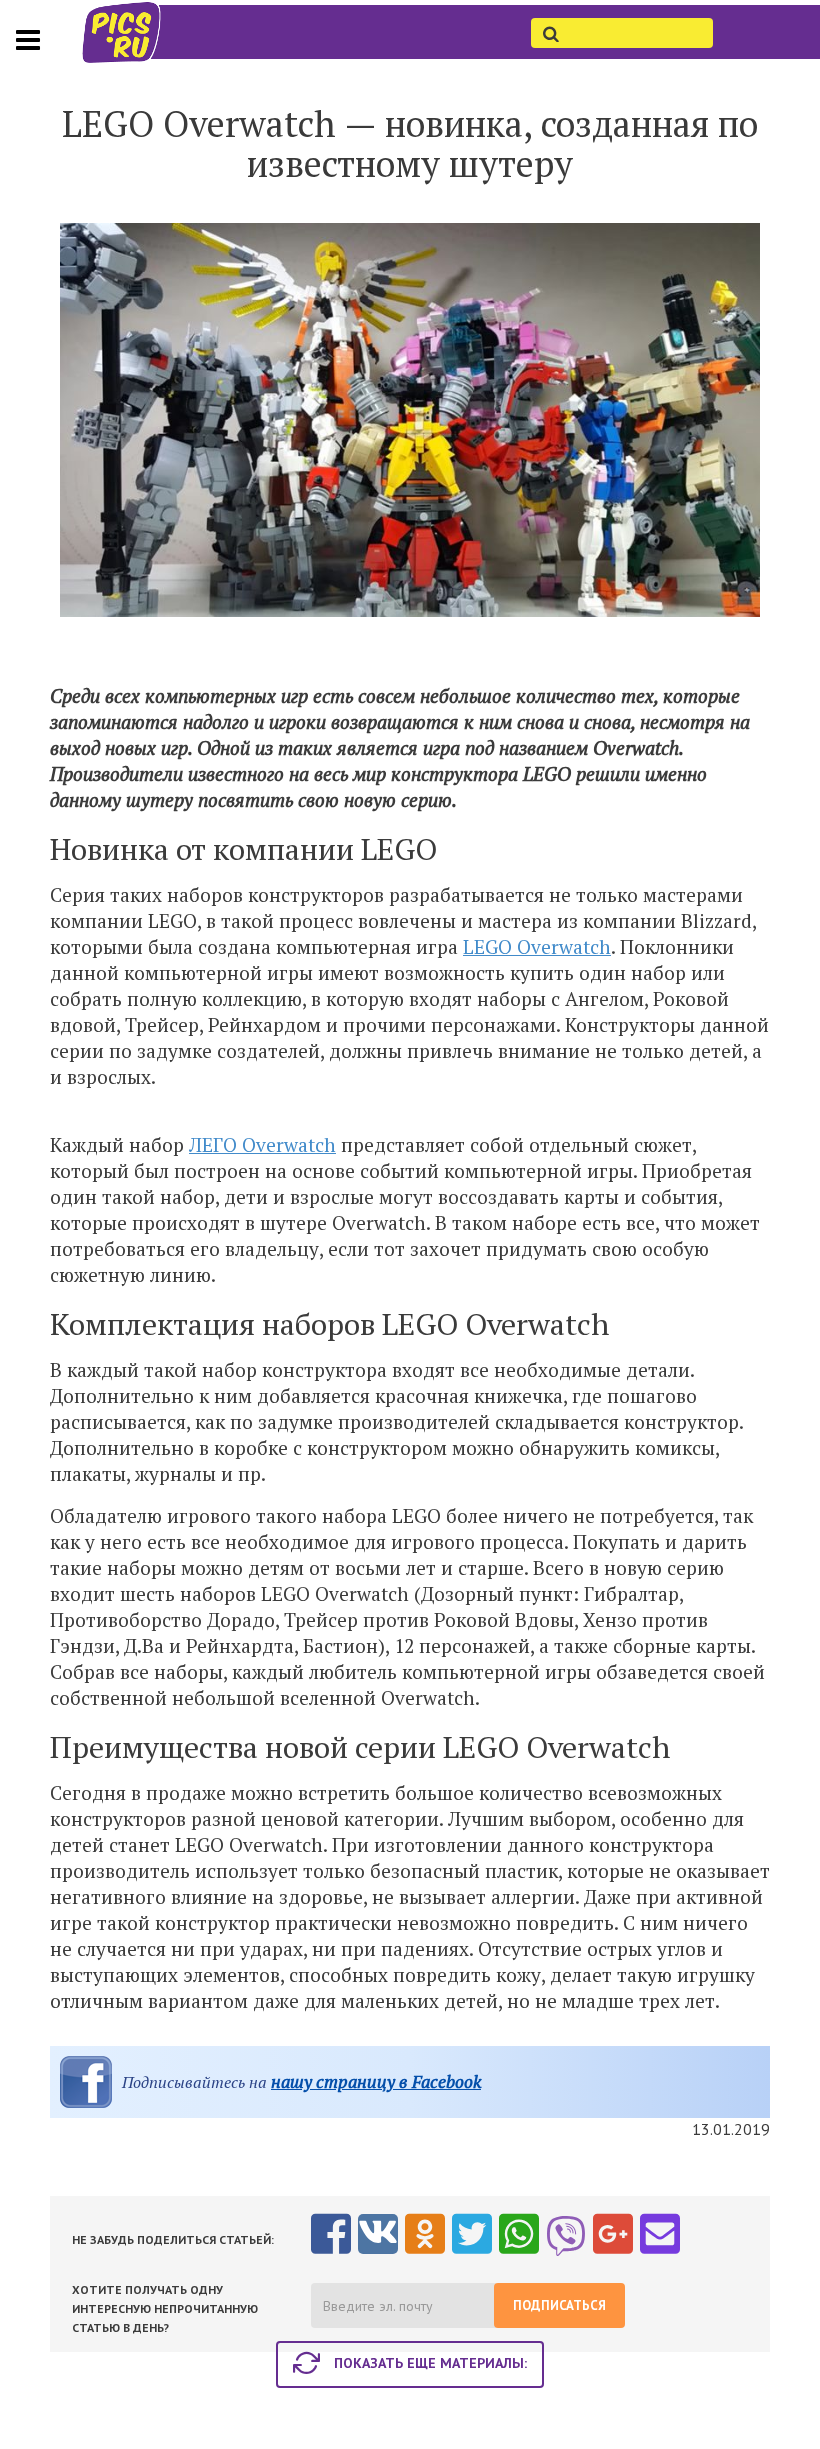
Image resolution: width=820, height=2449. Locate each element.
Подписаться (559, 2305)
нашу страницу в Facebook (376, 2081)
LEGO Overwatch (537, 946)
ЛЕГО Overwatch (262, 1144)
